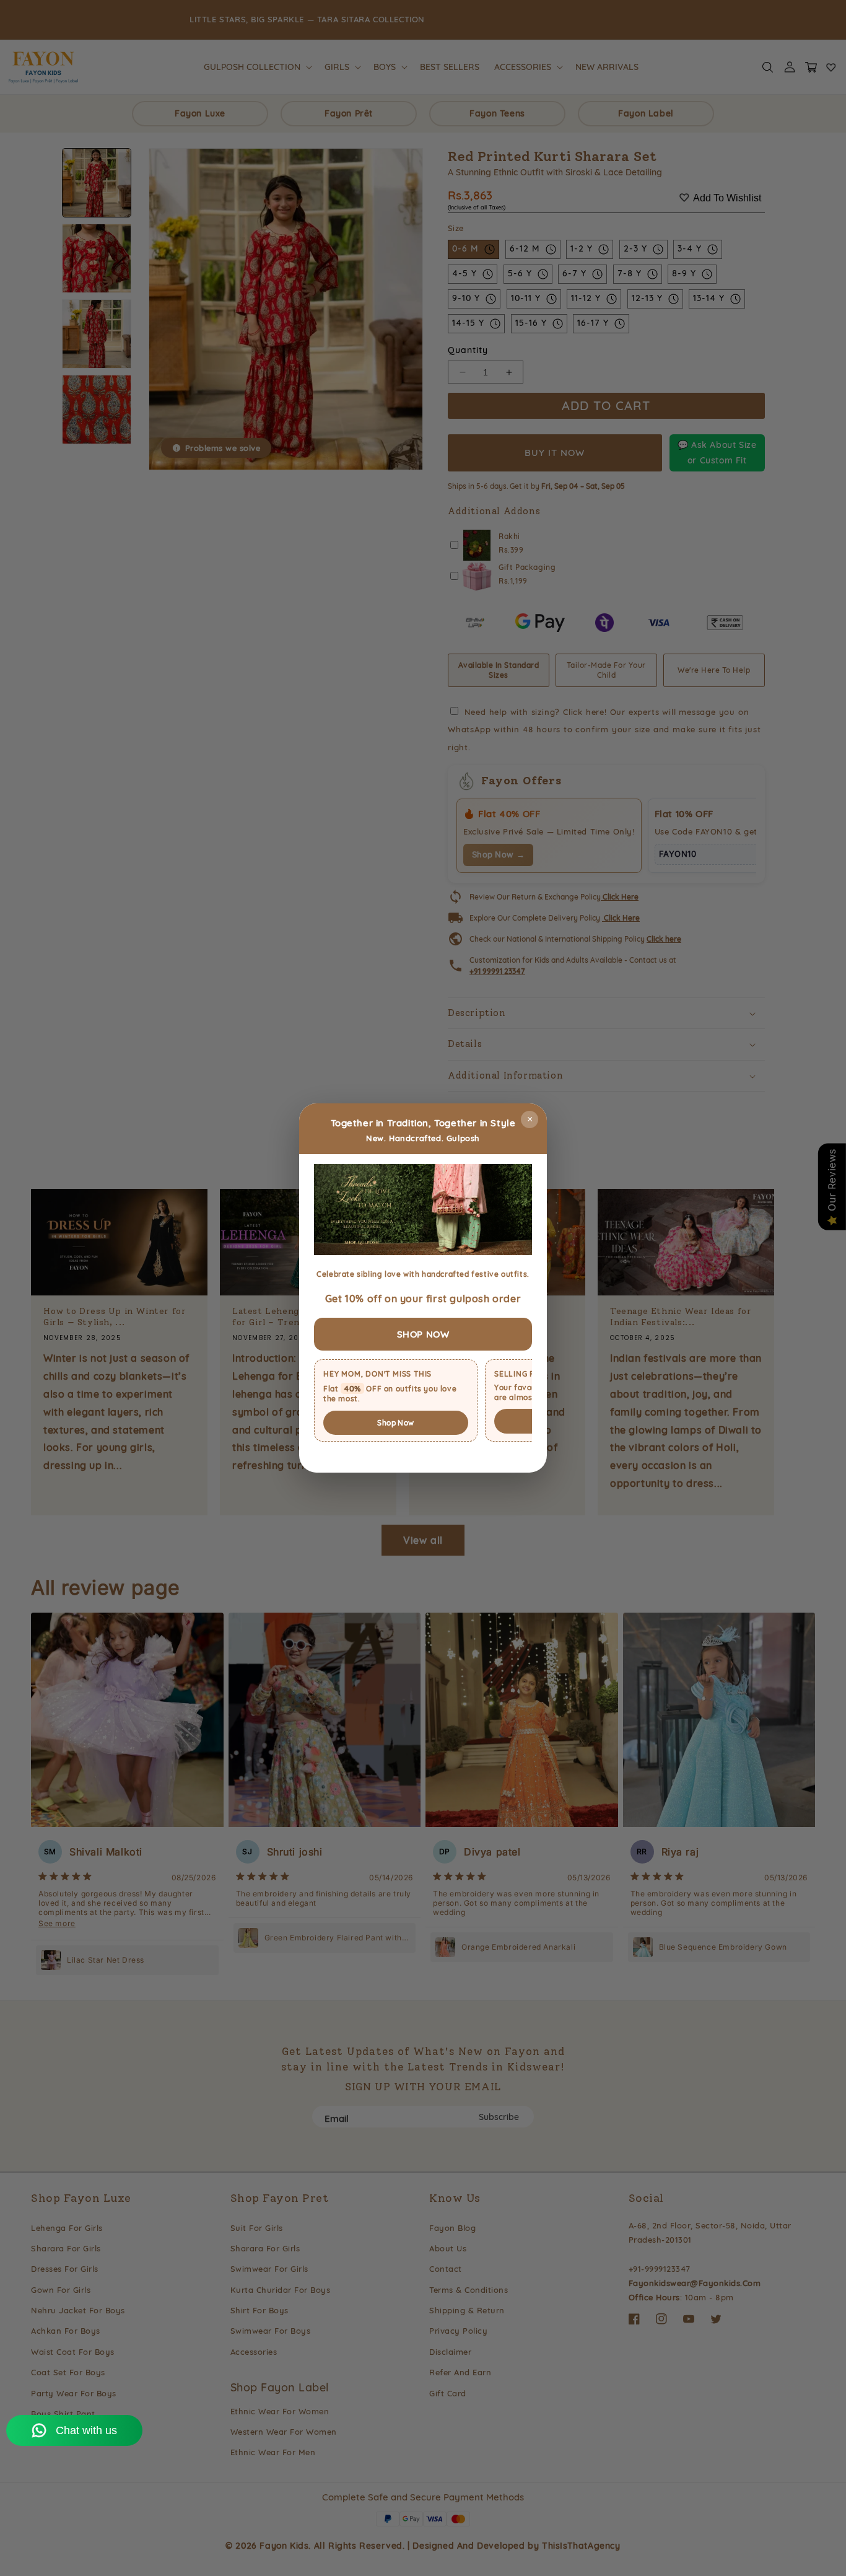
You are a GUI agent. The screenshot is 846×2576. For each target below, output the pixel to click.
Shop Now (395, 1423)
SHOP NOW (423, 1334)
